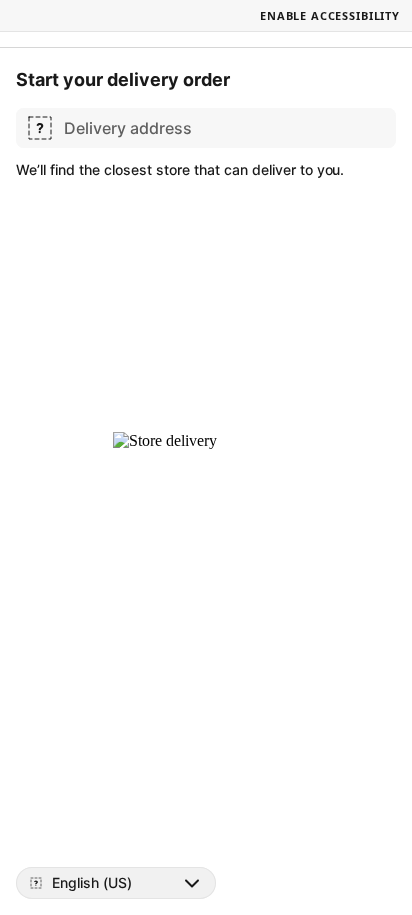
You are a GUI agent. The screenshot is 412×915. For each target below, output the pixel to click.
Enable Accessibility (330, 15)
